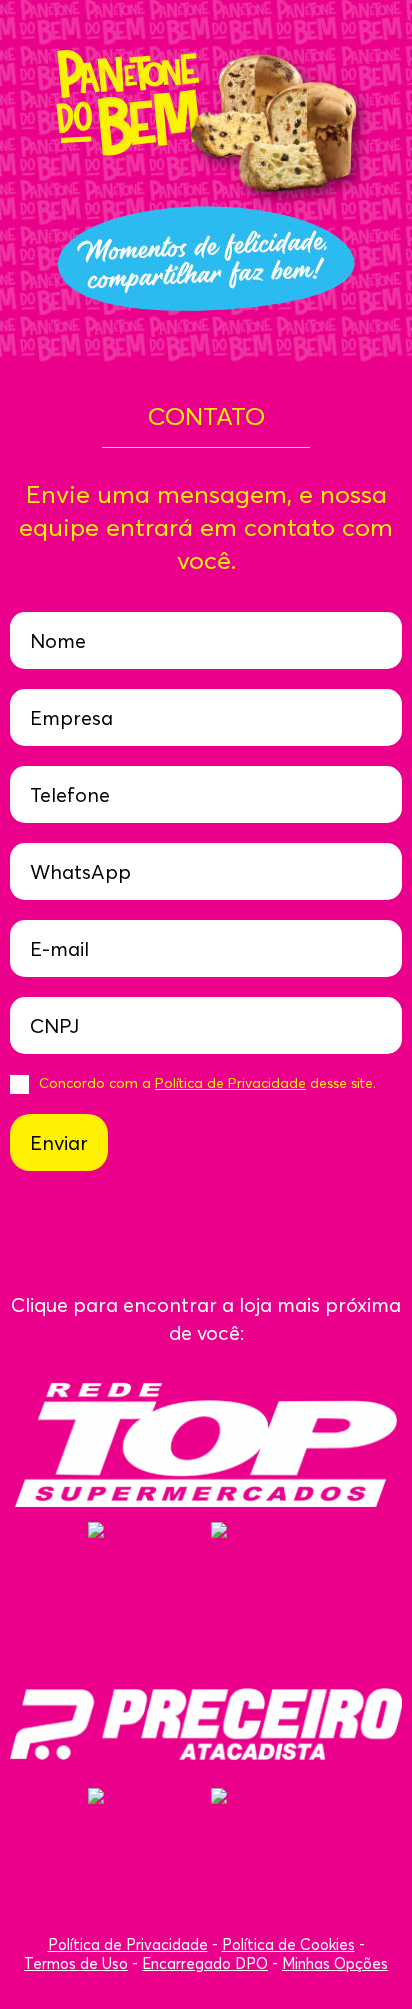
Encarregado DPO (205, 1964)
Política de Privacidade (230, 1083)
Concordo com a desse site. (207, 1083)
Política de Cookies (288, 1945)
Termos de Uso (76, 1964)
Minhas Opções (335, 1964)
